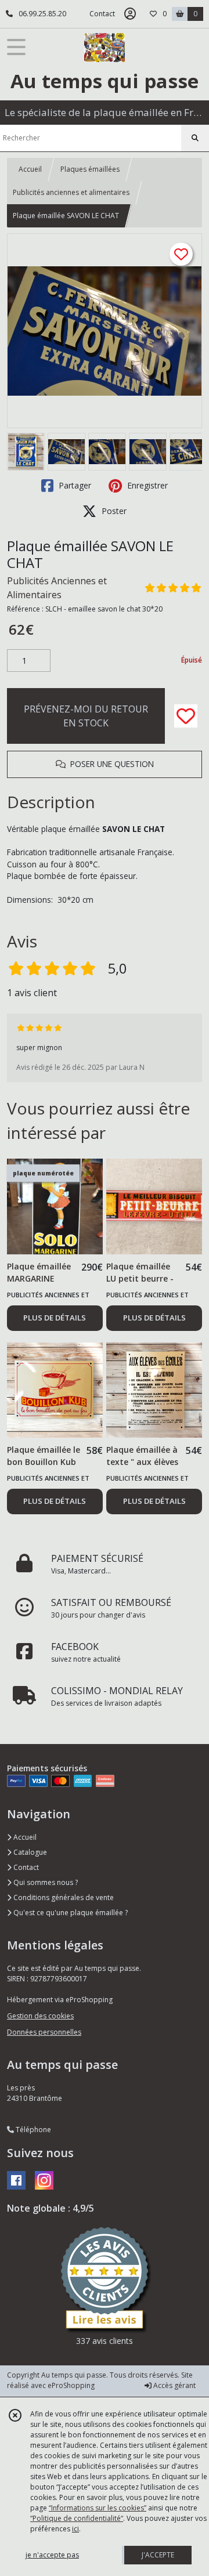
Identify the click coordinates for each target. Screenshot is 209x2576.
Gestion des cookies (40, 2016)
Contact (102, 14)
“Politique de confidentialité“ (77, 2518)
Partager (74, 485)
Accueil (30, 169)
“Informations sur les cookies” (98, 2508)
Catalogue (29, 1852)
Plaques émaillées (90, 169)
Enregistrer (146, 485)
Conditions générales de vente (63, 1897)
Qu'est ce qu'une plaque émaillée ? (70, 1913)
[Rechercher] (195, 138)
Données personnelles (44, 2032)
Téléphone (33, 2130)
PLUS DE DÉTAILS (55, 1318)
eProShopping (71, 2385)
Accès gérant (174, 2385)
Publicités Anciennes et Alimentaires (57, 588)
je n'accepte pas (52, 2555)
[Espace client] (130, 14)
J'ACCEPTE (158, 2555)
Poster (113, 511)
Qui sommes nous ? (45, 1882)
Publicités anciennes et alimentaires (71, 192)
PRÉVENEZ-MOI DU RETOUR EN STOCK (86, 716)
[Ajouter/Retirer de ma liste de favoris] (186, 716)
